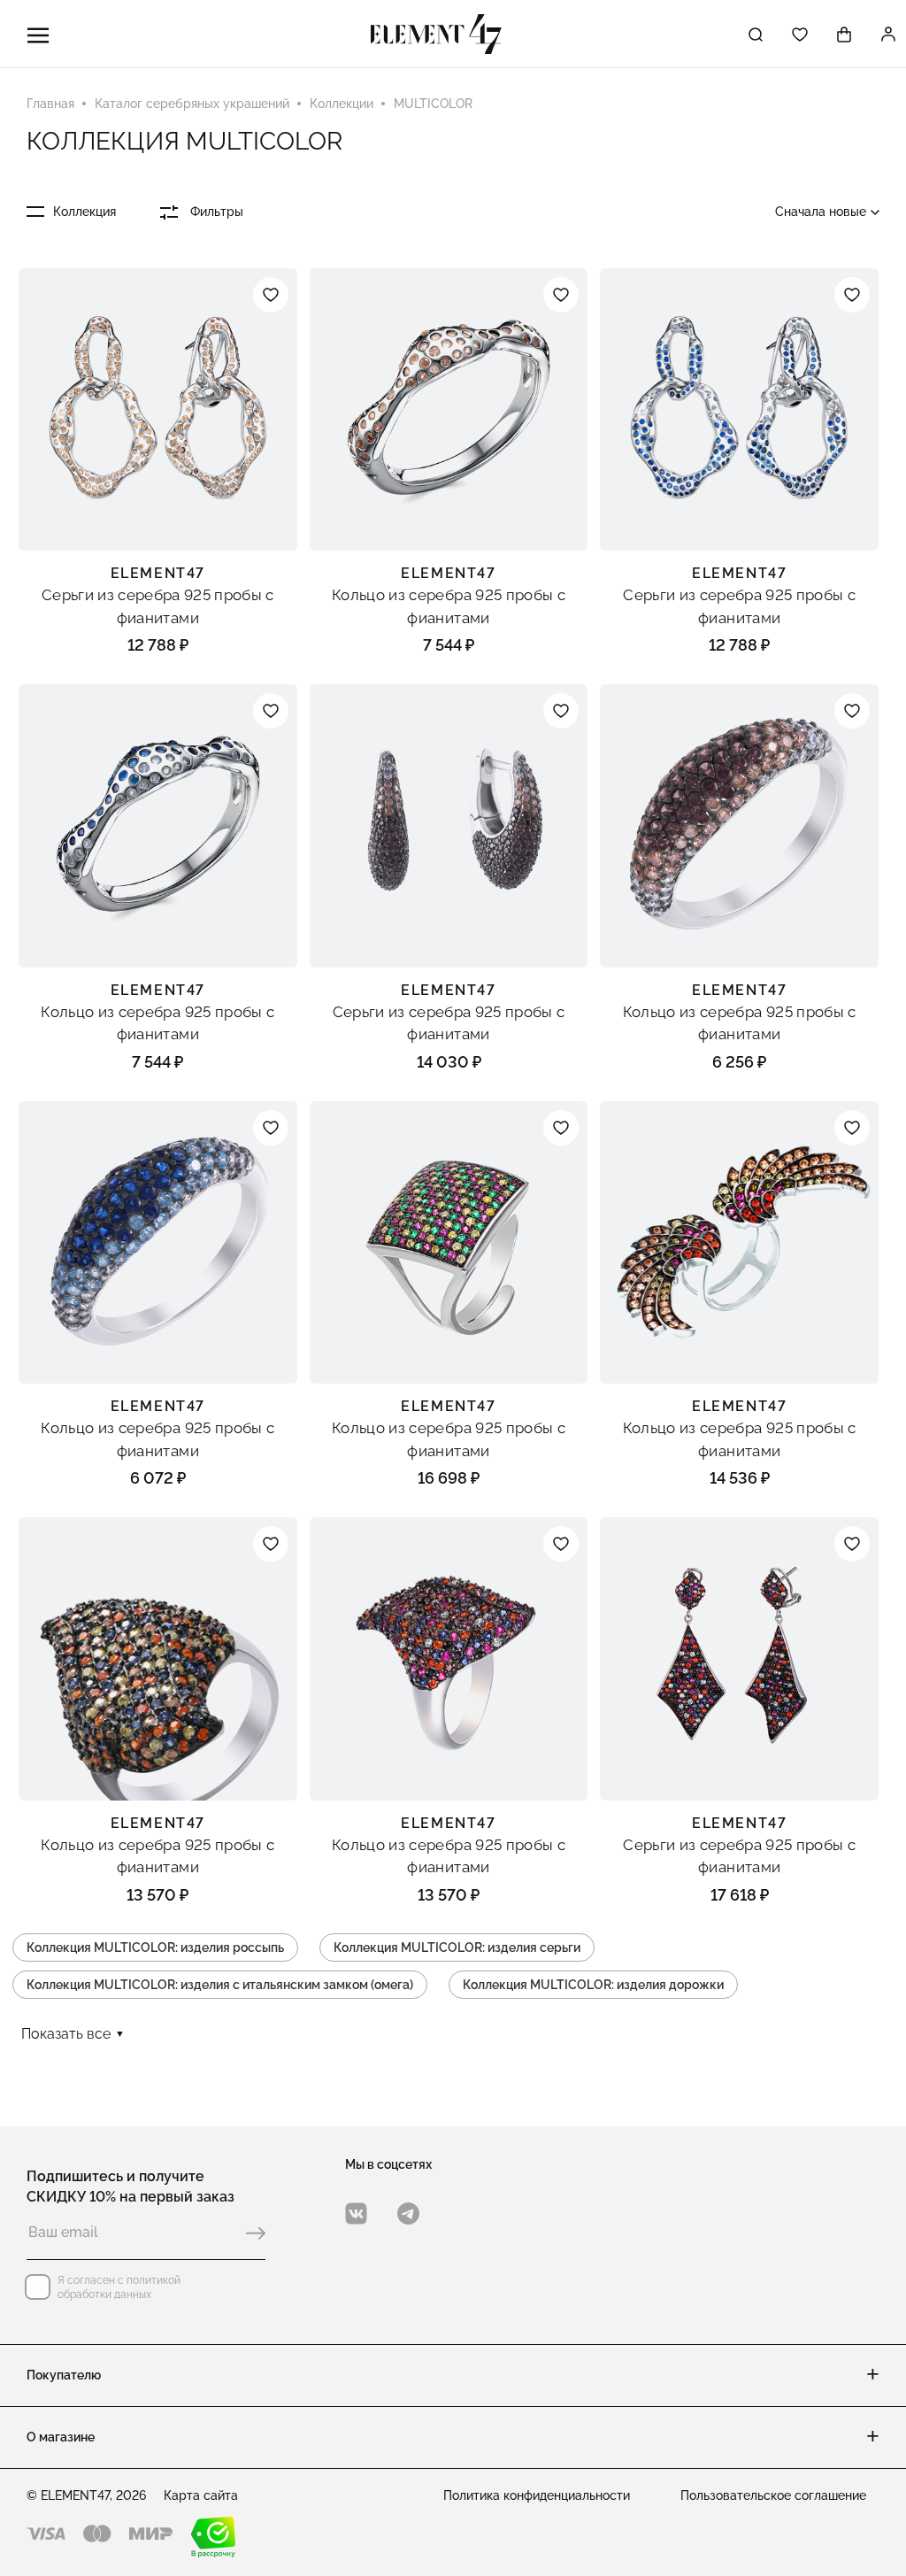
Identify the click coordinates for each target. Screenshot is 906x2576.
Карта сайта (201, 2495)
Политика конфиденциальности (537, 2495)
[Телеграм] (408, 2214)
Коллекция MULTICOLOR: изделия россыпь (155, 1947)
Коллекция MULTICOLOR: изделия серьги (457, 1947)
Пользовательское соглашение (773, 2495)
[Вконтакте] (356, 2214)
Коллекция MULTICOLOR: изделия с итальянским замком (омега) (220, 1985)
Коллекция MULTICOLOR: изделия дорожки (593, 1985)
